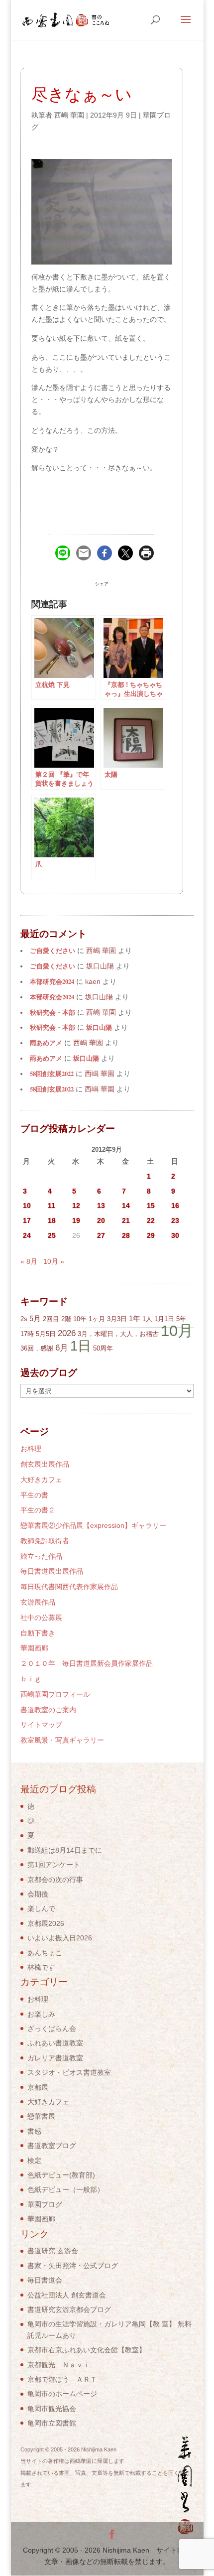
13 (101, 1206)
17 (27, 1220)
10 (27, 1206)
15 (151, 1206)
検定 (34, 2161)
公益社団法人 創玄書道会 (67, 2295)
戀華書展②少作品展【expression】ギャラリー (93, 1525)
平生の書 (34, 1495)
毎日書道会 (45, 2280)
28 (126, 1235)
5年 (181, 1319)
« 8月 (29, 1261)
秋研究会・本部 (53, 1012)
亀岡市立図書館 (52, 2423)
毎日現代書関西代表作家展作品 (69, 1587)
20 (101, 1220)
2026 (67, 1333)
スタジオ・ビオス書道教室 (69, 2072)
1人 (147, 1319)
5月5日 (46, 1334)
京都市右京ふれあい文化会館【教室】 (87, 2350)
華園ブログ (45, 2204)
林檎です (41, 1967)
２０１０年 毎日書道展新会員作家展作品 (87, 1663)
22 (151, 1220)
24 (27, 1235)
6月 (62, 1348)
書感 (34, 2131)
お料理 (31, 1449)
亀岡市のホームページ (62, 2394)
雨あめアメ (46, 1043)
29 (151, 1235)
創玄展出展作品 (45, 1464)
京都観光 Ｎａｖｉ (59, 2365)
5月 (35, 1318)
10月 (177, 1331)
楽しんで (41, 1908)
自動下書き (38, 1633)
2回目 (51, 1319)
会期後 (38, 1894)
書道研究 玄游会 (53, 2251)
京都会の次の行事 (55, 1880)
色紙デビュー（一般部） (66, 2189)
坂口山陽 (99, 1027)
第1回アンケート (54, 1865)
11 (52, 1206)
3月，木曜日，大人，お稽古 (118, 1334)
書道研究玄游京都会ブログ (69, 2309)
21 (126, 1220)
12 (76, 1206)
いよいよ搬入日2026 (60, 1938)
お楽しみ (41, 2014)
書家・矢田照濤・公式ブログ (73, 2266)
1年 (135, 1318)
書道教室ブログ (52, 2146)
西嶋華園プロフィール (55, 1694)
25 (52, 1235)
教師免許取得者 (45, 1541)
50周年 (103, 1348)
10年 (80, 1319)
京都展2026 (46, 1923)
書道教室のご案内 (48, 1710)
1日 (81, 1346)
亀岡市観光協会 (52, 2409)
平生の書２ (38, 1510)
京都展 (38, 2087)
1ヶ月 (97, 1319)
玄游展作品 (38, 1602)
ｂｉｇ (31, 1679)
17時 (27, 1334)
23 (175, 1220)
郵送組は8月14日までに (65, 1850)
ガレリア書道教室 (55, 2058)
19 (76, 1220)
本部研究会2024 (52, 981)
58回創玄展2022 (52, 1074)
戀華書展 (41, 2116)
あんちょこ (45, 1953)
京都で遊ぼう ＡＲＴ (62, 2379)
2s (24, 1319)
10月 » (54, 1261)
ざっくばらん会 (52, 2029)
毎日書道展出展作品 (52, 1571)
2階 (66, 1319)
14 (126, 1206)
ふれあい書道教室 (55, 2043)
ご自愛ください (53, 950)
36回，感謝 (37, 1348)
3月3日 (117, 1319)
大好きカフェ (41, 1480)
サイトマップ (41, 1725)
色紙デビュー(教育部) (61, 2175)
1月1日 (164, 1319)
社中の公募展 (41, 1618)
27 (101, 1235)
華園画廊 (34, 1648)
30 (175, 1235)
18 (52, 1220)
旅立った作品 (41, 1556)
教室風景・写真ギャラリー (62, 1740)
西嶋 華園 (69, 115)
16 (175, 1206)
